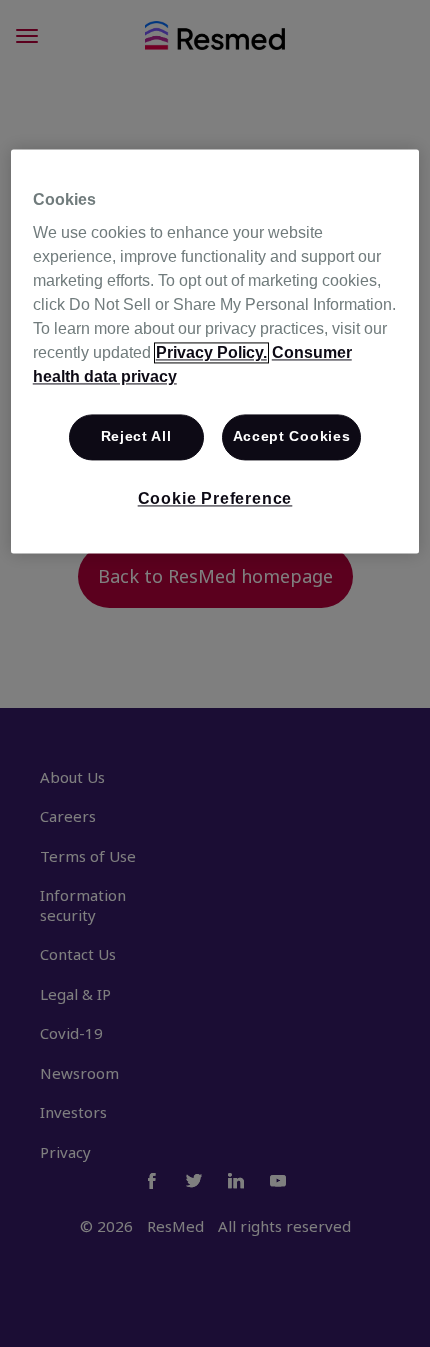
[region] (215, 351)
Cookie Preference (215, 498)
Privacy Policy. (211, 353)
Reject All (136, 437)
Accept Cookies (292, 437)
